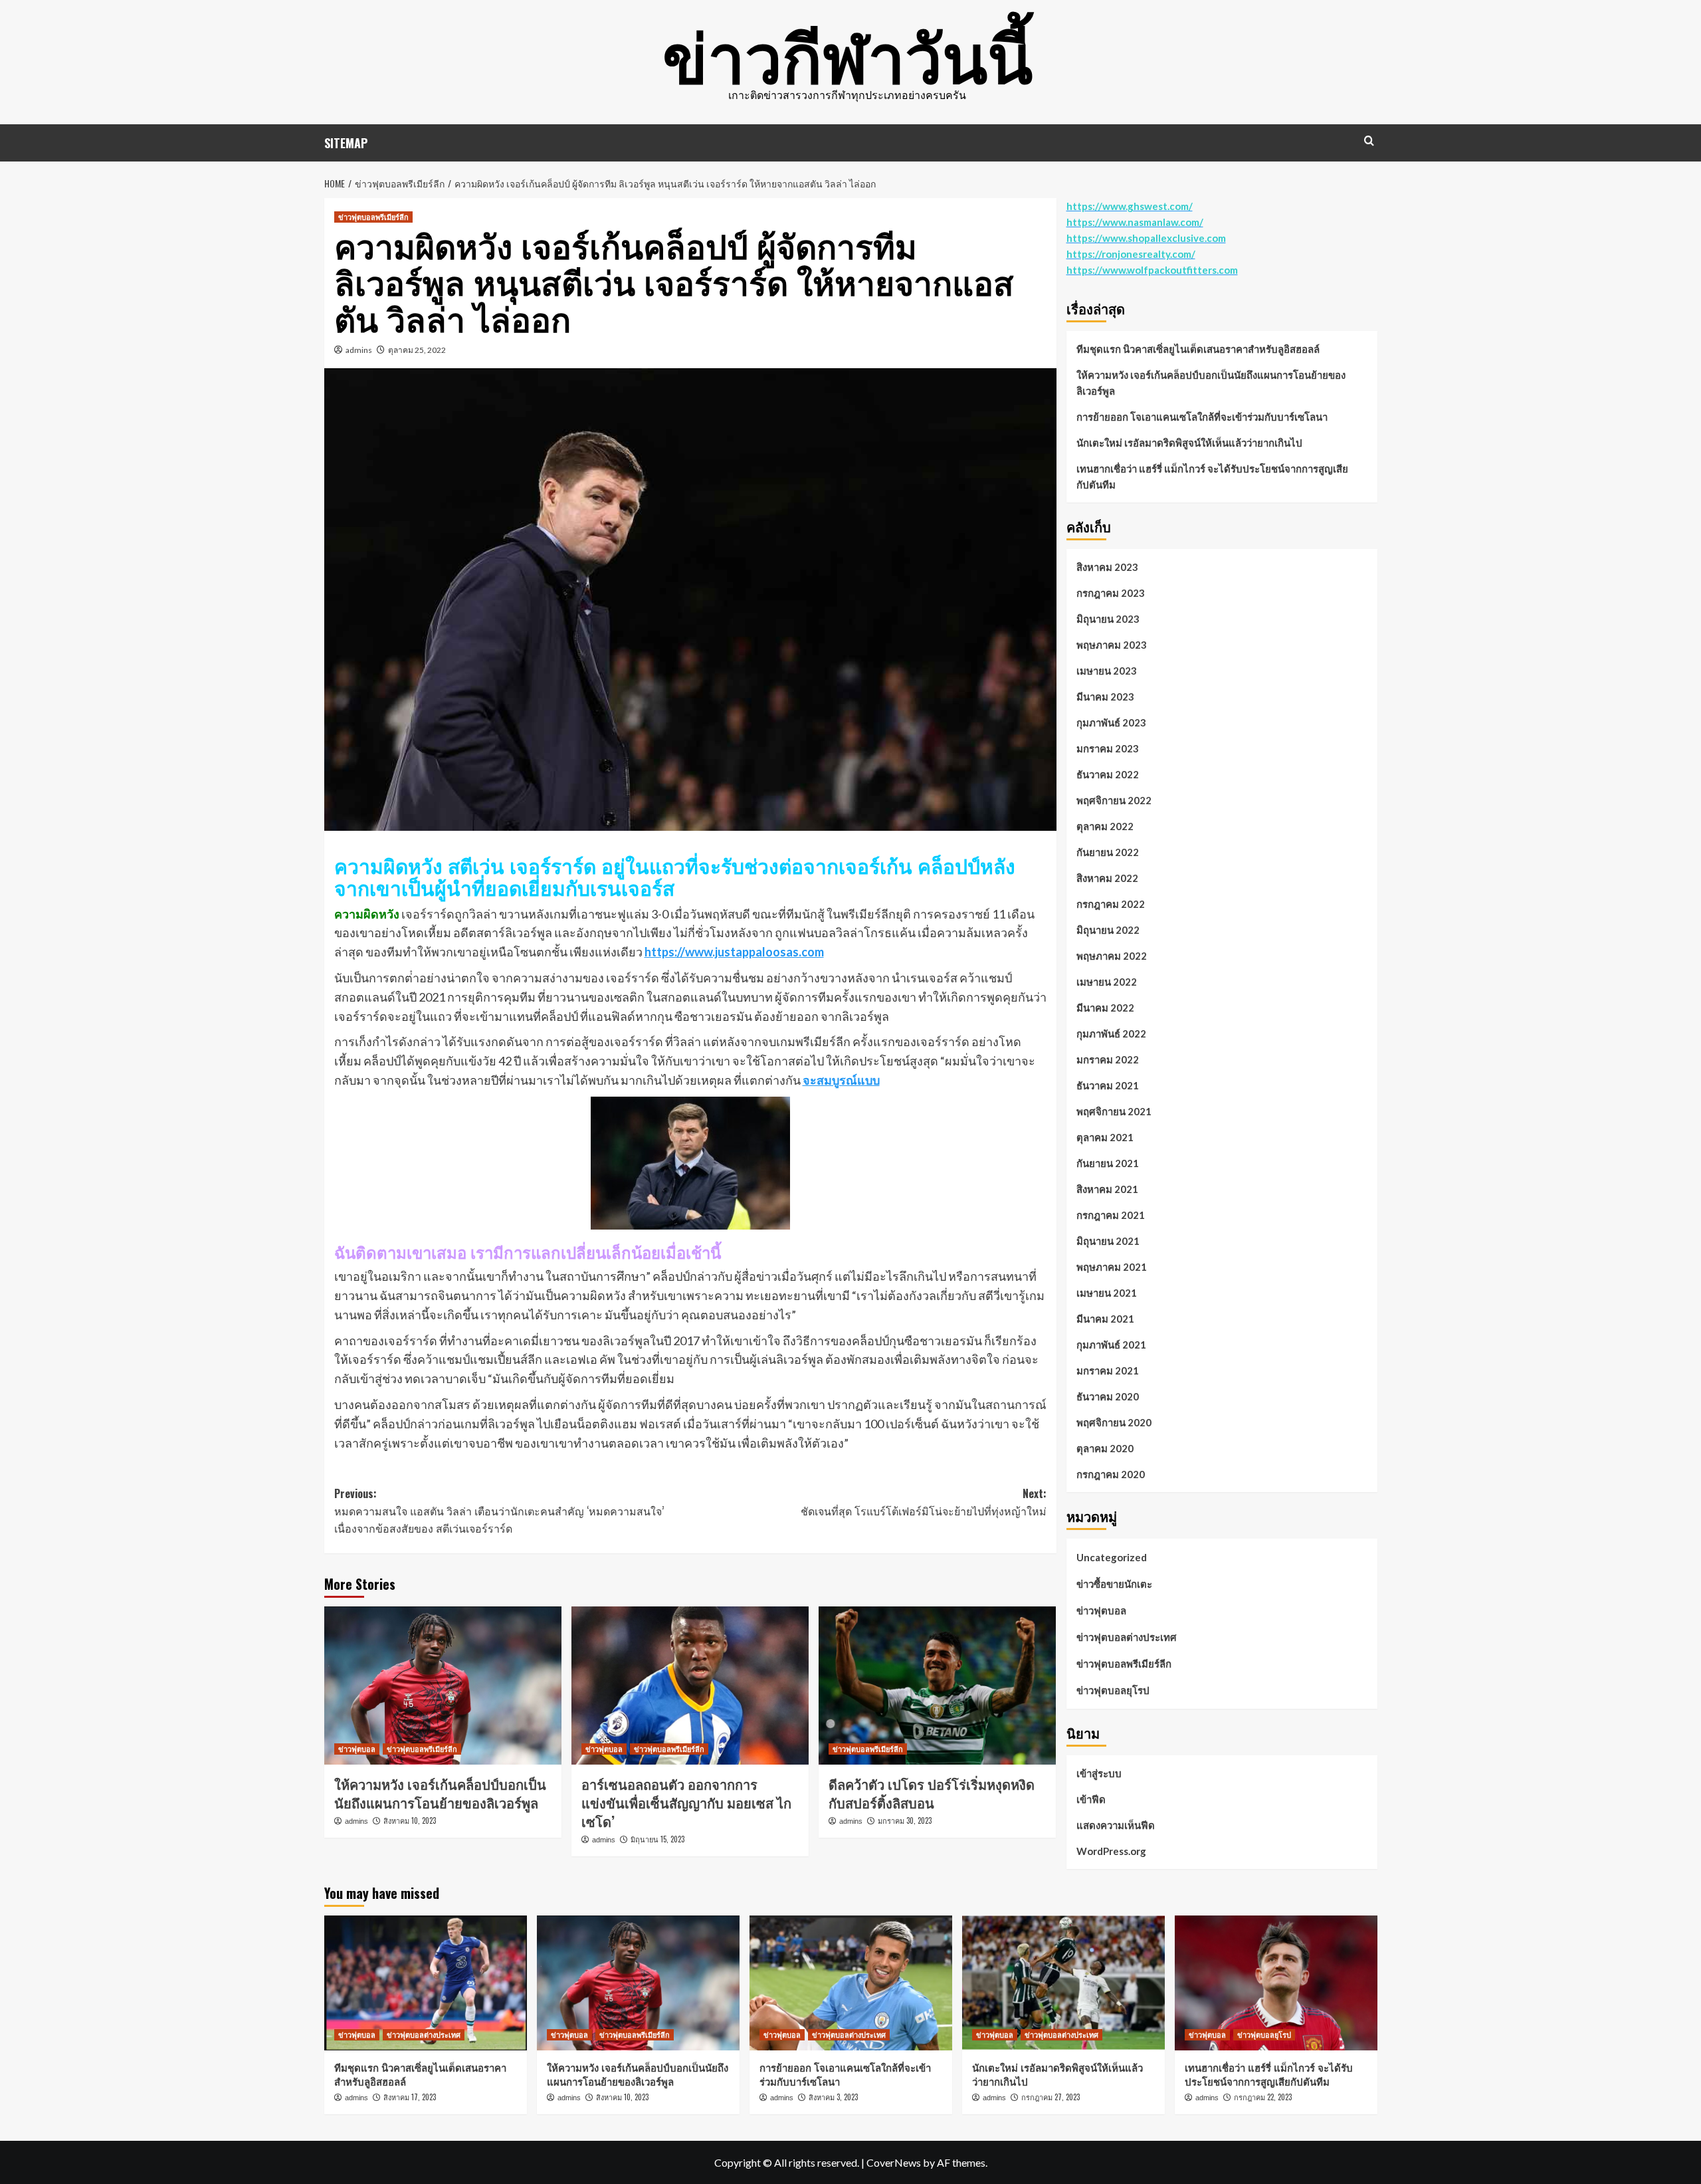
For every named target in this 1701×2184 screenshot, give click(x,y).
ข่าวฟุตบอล (357, 1749)
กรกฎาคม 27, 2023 (1051, 2097)
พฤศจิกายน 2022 (1114, 800)
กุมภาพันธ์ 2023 (1111, 722)
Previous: (499, 1510)
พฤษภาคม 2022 (1112, 956)
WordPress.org (1111, 1851)
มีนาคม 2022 (1105, 1008)
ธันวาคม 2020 (1108, 1396)
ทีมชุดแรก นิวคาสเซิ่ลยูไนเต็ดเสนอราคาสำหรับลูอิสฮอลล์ (1198, 349)
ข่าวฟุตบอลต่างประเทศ (1127, 1637)
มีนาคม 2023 (1105, 697)
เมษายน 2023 (1107, 671)
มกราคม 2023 (1108, 748)
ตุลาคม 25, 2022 (417, 350)
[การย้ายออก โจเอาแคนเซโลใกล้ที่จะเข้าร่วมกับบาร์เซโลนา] (851, 1983)
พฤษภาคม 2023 (1112, 645)
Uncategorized (1112, 1557)
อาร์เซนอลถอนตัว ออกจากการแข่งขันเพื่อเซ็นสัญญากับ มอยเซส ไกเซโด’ (686, 1802)
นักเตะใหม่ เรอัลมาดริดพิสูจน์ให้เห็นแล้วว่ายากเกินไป (1189, 443)
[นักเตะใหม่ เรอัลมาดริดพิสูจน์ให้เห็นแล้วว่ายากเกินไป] (1063, 1983)
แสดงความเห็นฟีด (1116, 1825)
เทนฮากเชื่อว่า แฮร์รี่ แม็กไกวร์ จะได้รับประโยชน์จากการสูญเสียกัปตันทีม (1212, 477)
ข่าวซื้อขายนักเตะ (1114, 1584)
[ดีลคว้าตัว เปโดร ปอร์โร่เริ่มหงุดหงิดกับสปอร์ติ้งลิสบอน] (937, 1686)
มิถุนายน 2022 (1108, 930)
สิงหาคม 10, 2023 (410, 1820)
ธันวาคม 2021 (1108, 1085)
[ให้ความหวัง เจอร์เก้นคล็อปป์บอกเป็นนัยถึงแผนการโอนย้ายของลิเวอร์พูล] (443, 1686)
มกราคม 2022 (1108, 1059)
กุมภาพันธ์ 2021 (1111, 1345)
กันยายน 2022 (1108, 852)
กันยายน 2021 (1108, 1163)
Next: (924, 1502)
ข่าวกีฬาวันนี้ (848, 53)
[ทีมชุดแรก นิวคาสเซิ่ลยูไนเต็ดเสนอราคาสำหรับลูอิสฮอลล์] (426, 1983)
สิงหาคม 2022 (1107, 878)
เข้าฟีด (1091, 1799)
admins (359, 350)
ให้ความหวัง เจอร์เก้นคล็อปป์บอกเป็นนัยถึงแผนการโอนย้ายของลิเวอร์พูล (440, 1793)
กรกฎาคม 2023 (1111, 593)
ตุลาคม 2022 (1105, 826)
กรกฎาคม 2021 (1111, 1215)
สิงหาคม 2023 (1107, 567)
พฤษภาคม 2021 (1112, 1267)
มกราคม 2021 (1108, 1370)
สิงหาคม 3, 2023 (833, 2097)
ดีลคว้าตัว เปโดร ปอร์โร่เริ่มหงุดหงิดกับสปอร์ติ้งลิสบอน (932, 1793)
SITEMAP (346, 143)
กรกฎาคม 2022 (1111, 904)
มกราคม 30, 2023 (905, 1820)
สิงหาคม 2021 (1107, 1189)
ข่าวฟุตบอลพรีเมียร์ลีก (373, 217)
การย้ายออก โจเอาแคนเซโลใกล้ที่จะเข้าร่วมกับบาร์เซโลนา (1202, 417)
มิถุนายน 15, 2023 (657, 1839)
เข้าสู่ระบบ (1099, 1773)
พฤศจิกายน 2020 (1114, 1422)
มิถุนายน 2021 (1108, 1241)
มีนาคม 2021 (1105, 1319)
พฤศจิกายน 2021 (1114, 1111)
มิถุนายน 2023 (1108, 619)
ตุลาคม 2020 (1105, 1448)
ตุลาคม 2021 (1105, 1137)
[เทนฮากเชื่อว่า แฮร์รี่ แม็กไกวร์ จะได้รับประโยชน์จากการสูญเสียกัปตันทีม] (1276, 1983)
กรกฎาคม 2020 (1111, 1474)
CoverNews (894, 2162)
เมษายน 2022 (1107, 982)
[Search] (1369, 141)
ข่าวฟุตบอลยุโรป (1113, 1690)
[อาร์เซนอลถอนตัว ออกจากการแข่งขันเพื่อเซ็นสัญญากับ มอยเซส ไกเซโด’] (690, 1686)
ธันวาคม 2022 (1108, 774)
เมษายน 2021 (1107, 1293)
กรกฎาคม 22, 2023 (1263, 2097)
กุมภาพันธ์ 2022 (1111, 1034)
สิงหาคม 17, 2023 (410, 2097)
